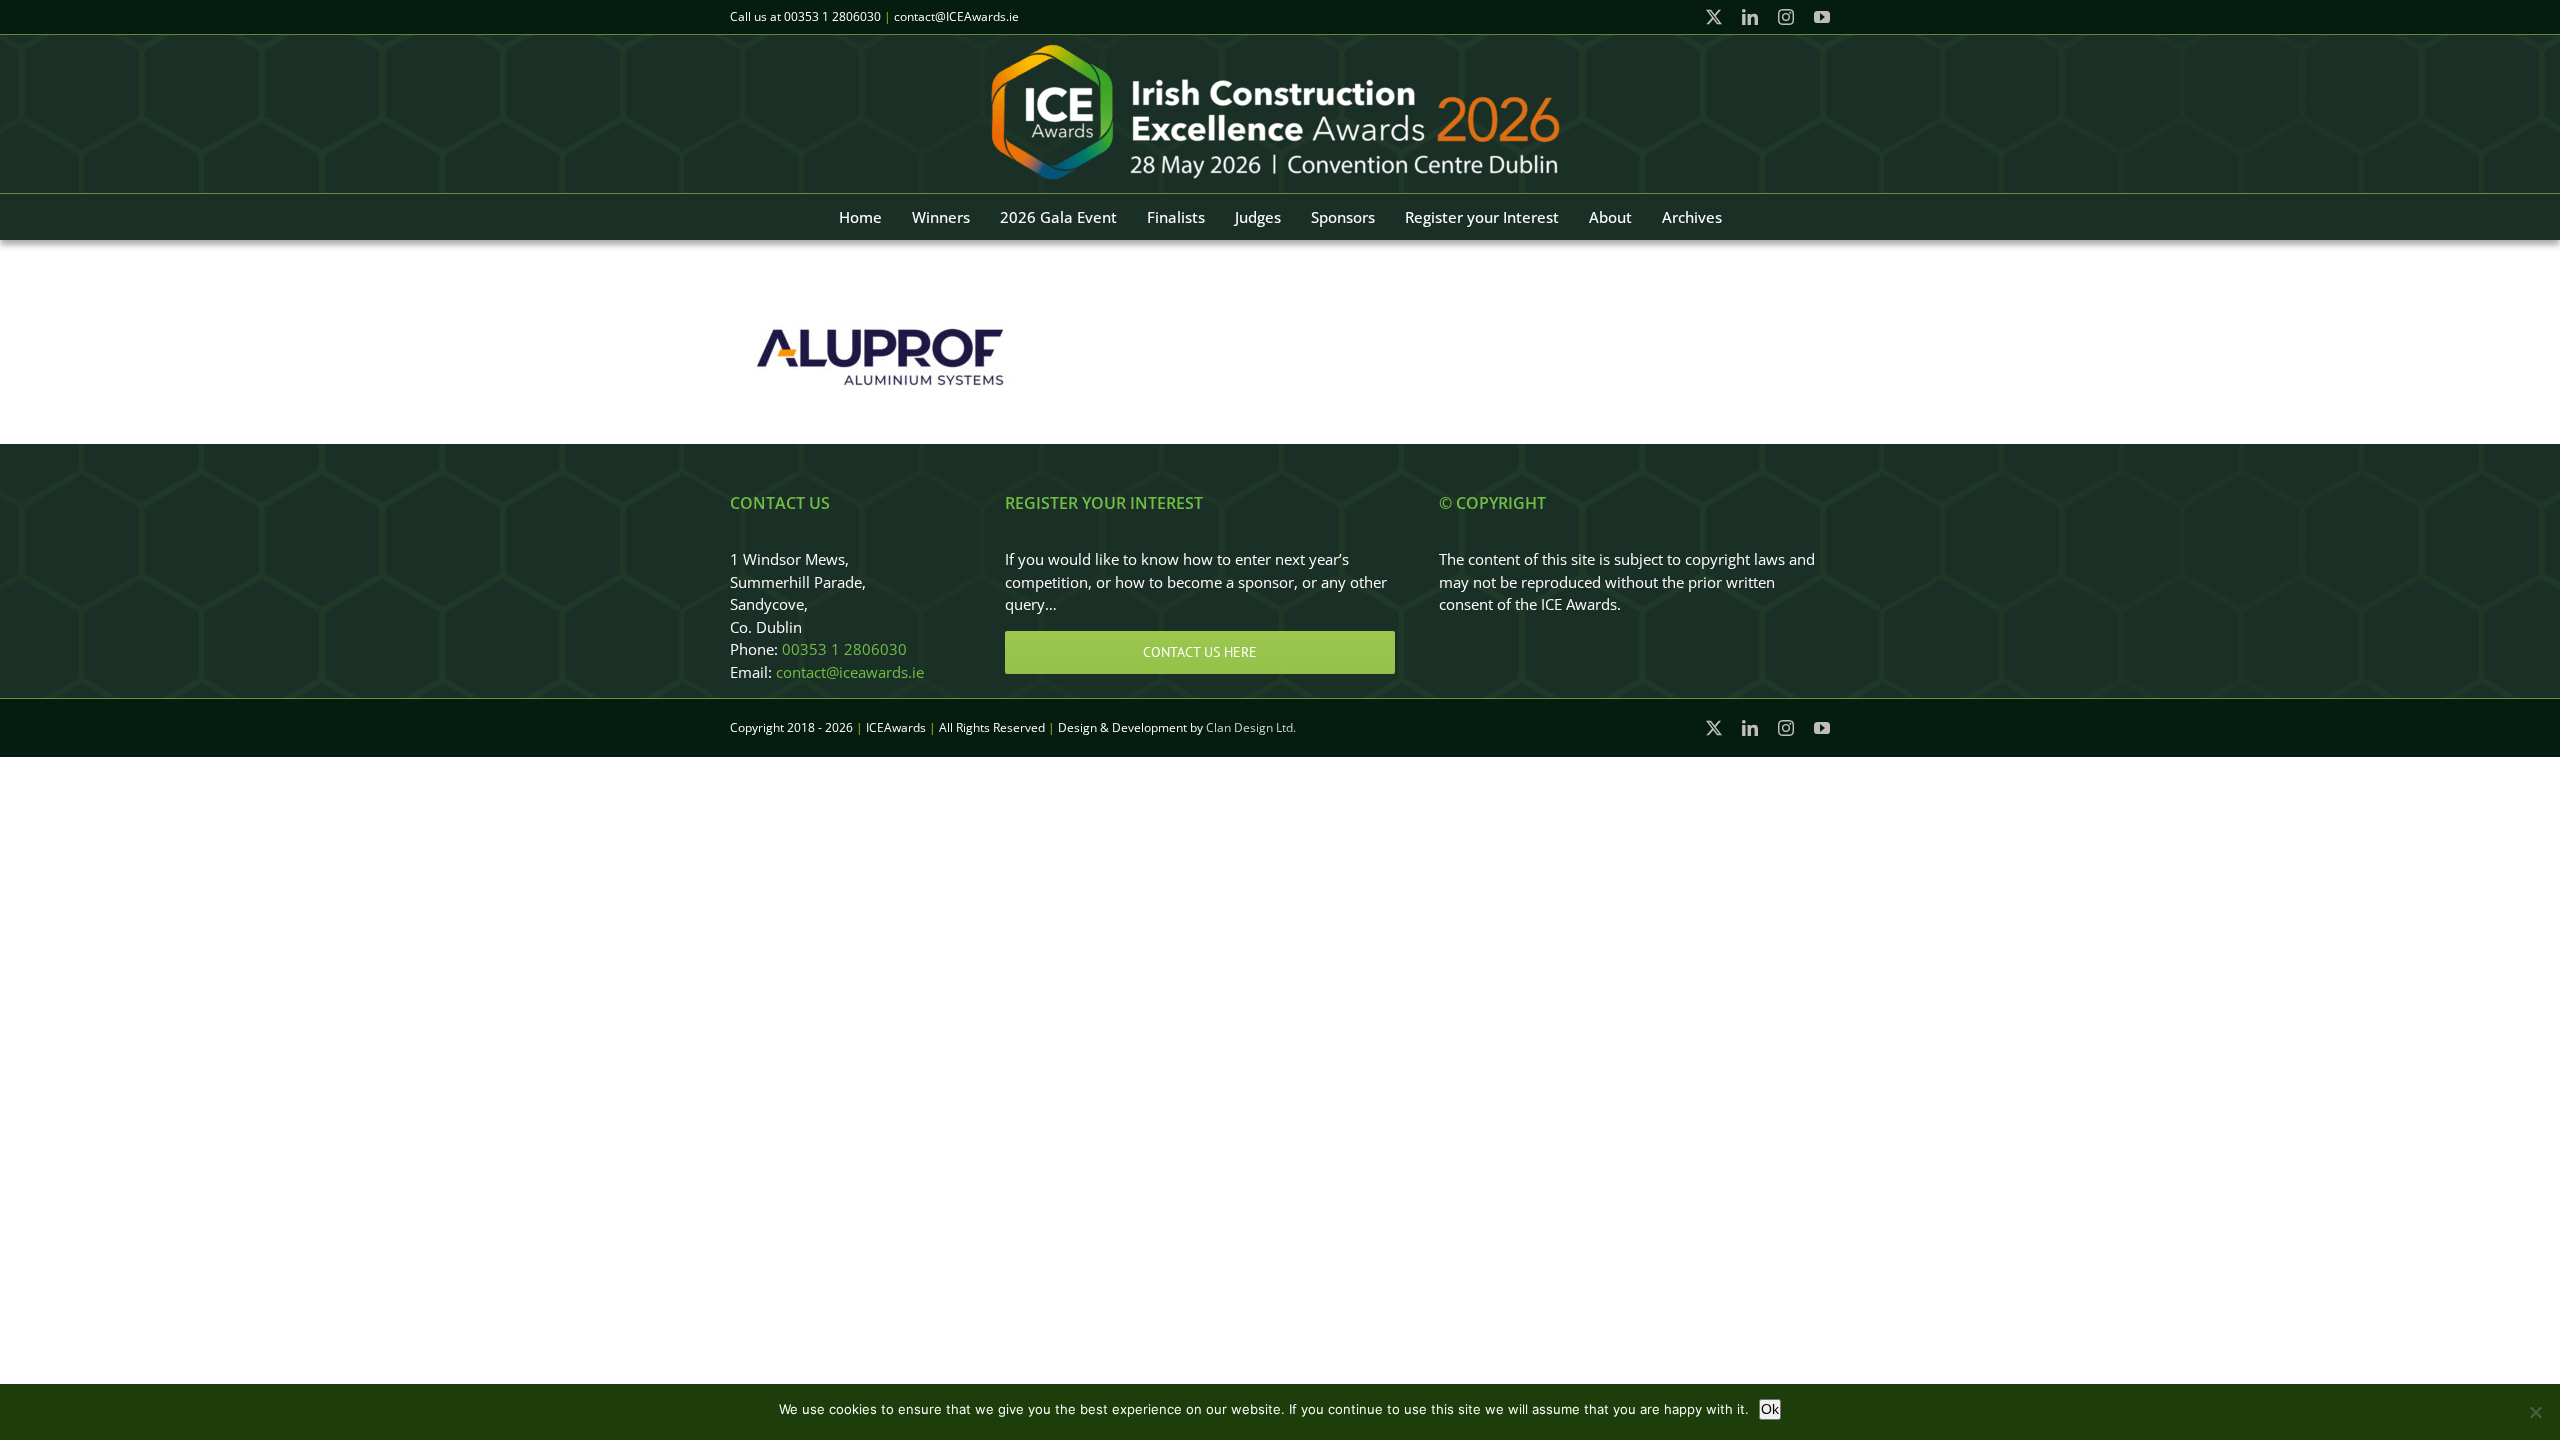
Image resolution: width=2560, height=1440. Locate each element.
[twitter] (1714, 17)
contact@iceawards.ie (850, 672)
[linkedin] (1750, 17)
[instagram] (1786, 17)
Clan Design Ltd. (1251, 727)
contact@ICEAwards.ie (956, 16)
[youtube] (1822, 17)
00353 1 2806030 (832, 16)
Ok (1770, 1409)
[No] (2535, 1412)
